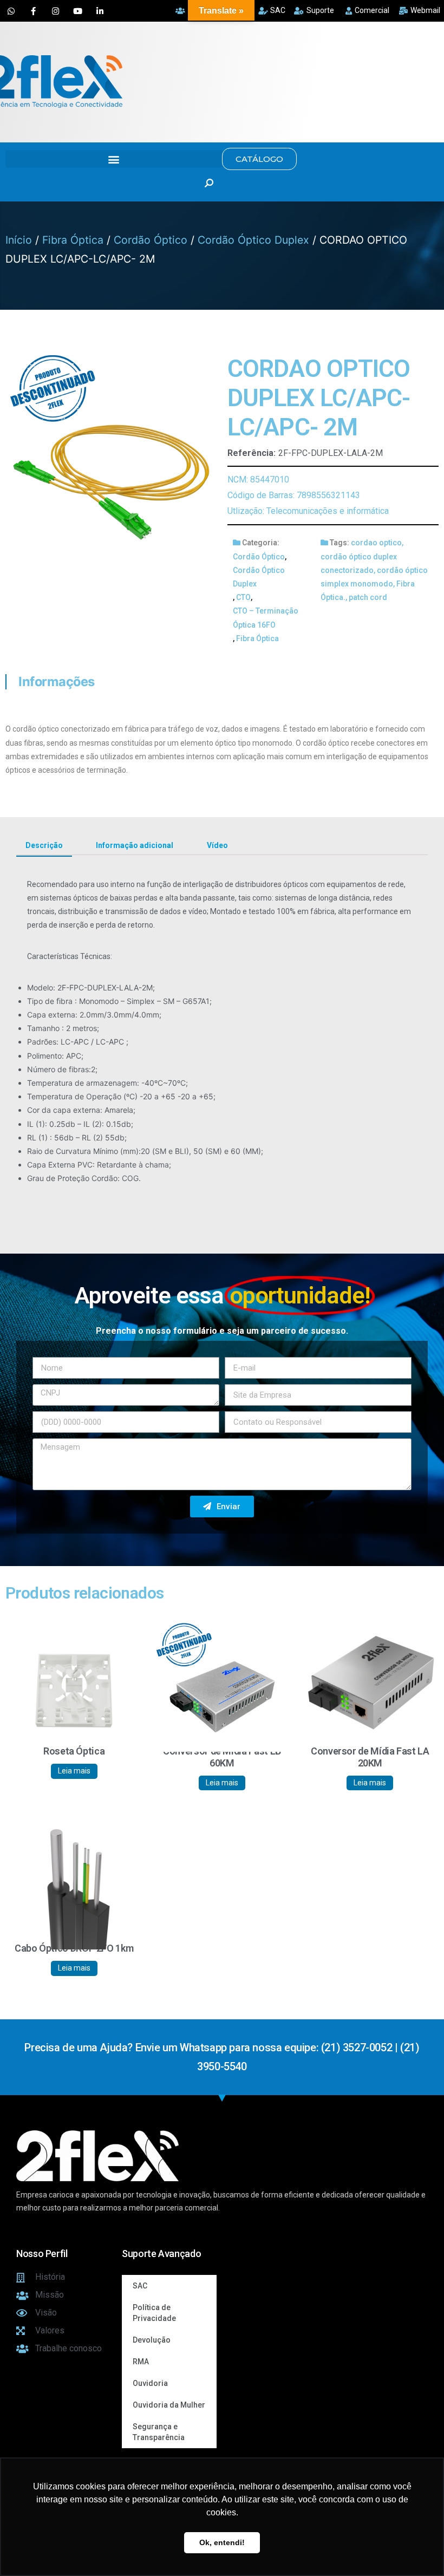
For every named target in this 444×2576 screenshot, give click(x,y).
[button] (114, 159)
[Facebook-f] (33, 11)
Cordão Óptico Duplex (253, 240)
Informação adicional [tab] (135, 845)
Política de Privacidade (154, 2313)
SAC (140, 2286)
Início (19, 240)
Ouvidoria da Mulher (169, 2405)
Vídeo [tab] (217, 845)
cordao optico (376, 543)
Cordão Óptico (151, 240)
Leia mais (74, 1771)
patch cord (368, 597)
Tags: (339, 543)
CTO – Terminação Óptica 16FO (266, 618)
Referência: (252, 453)
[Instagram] (55, 11)
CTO (243, 597)
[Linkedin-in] (100, 11)
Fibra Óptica (73, 240)
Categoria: (261, 543)
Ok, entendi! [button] (222, 2542)
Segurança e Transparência (159, 2432)
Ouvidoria (150, 2383)
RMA (141, 2362)
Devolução (152, 2340)
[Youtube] (77, 11)
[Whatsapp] (11, 11)
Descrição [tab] (44, 845)
